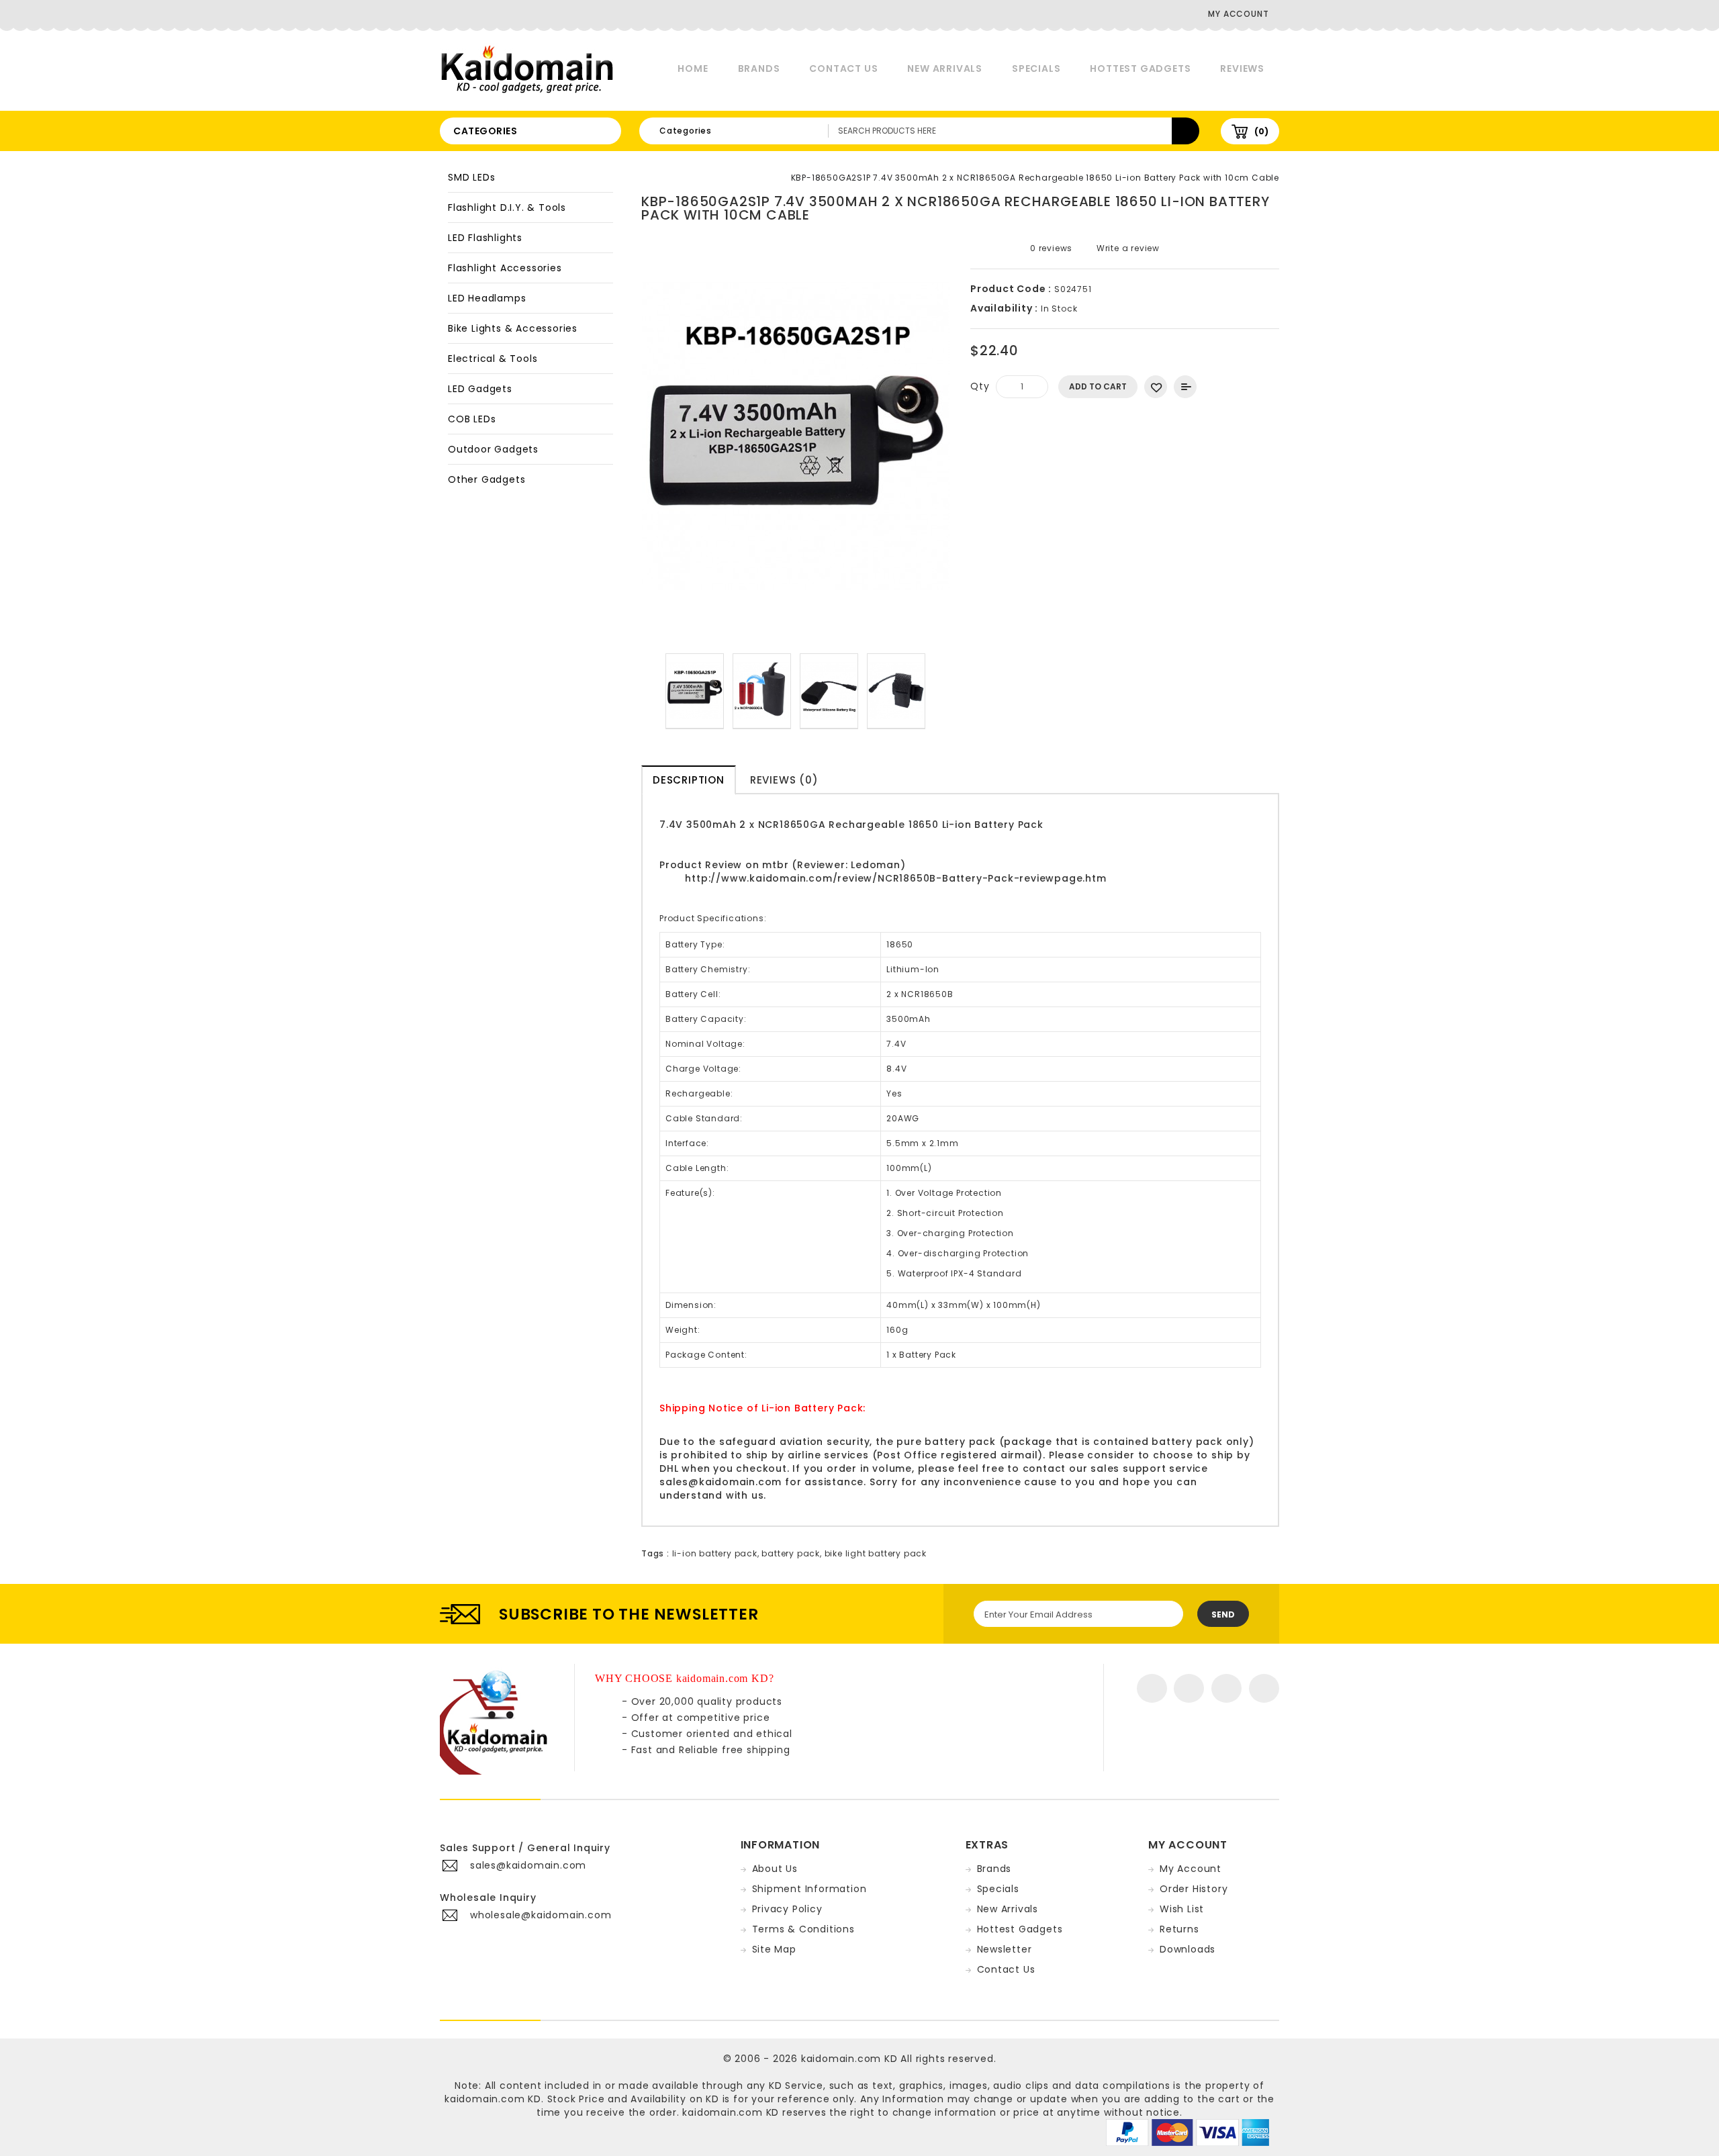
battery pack (791, 1553)
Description (689, 780)
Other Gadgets (486, 479)
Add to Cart (1098, 386)
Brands (759, 68)
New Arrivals (945, 68)
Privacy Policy (787, 1909)
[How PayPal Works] (1188, 2132)
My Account (1191, 1869)
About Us (775, 1869)
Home (693, 68)
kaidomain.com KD (849, 2059)
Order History (1194, 1889)
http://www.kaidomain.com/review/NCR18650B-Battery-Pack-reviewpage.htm (895, 878)
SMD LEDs (471, 177)
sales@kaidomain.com (721, 1482)
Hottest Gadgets (1140, 68)
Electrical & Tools (493, 359)
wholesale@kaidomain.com (541, 1915)
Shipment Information (809, 1889)
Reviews (1242, 68)
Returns (1179, 1929)
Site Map (774, 1949)
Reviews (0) (784, 780)
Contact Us (843, 68)
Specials (1036, 68)
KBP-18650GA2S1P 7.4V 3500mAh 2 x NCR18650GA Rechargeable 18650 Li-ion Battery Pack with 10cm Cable (1035, 178)
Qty (980, 386)
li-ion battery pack (715, 1553)
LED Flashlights (485, 238)
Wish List (1182, 1909)
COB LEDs (472, 419)
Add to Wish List (1156, 387)
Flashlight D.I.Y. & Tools (507, 207)
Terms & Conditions (803, 1929)
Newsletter (1005, 1949)
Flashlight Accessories (505, 268)
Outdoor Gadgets (493, 449)
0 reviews (1051, 248)
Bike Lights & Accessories (513, 328)
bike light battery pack (876, 1553)
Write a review (1127, 248)
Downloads (1188, 1949)
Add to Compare (1185, 387)
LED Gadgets (480, 389)
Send (1223, 1614)
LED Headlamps (487, 298)
